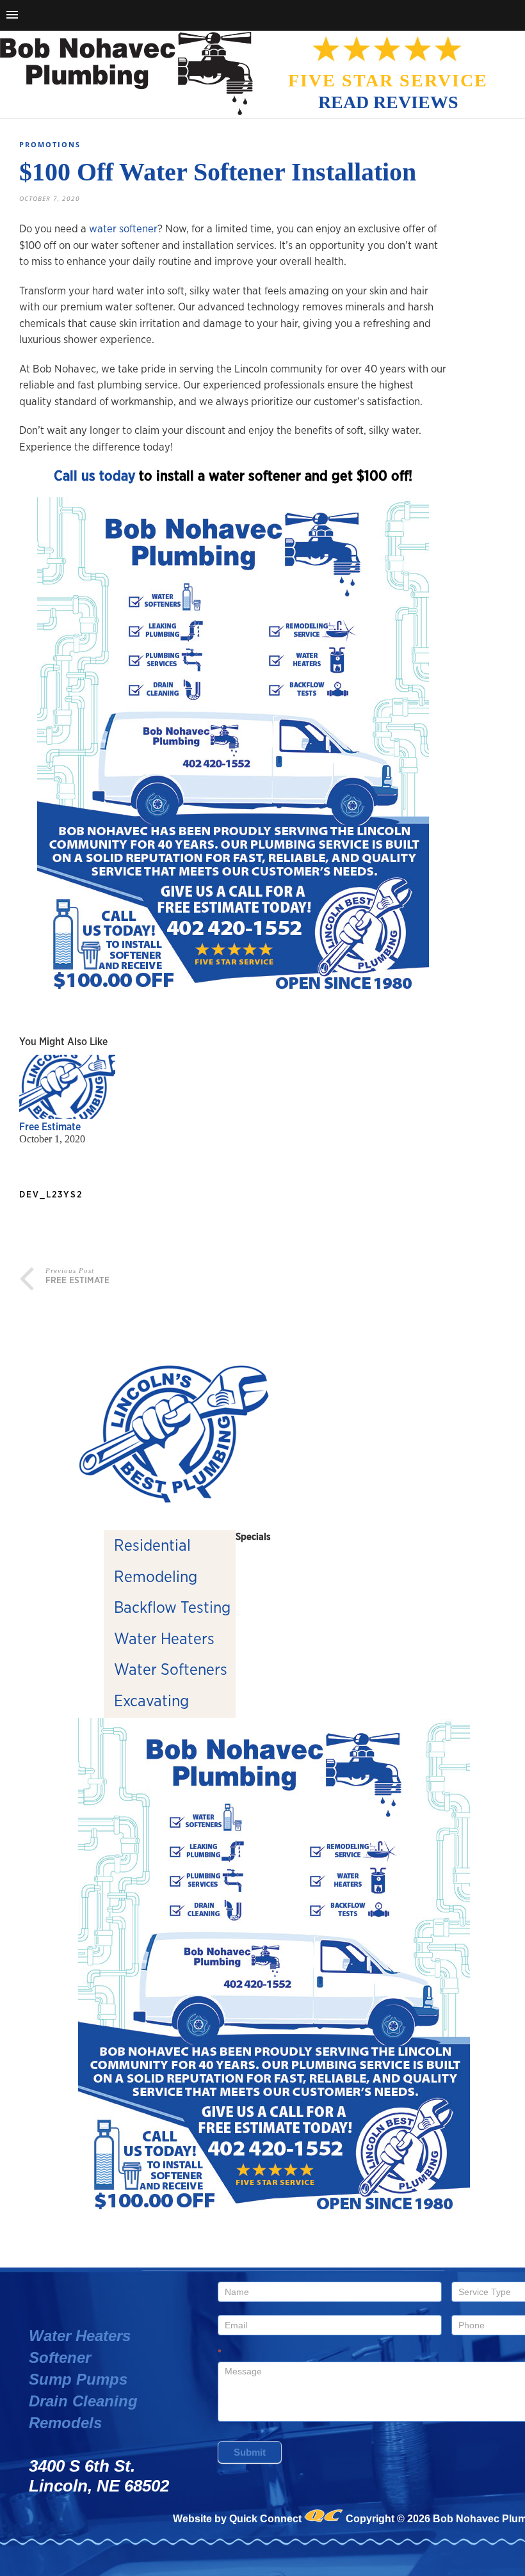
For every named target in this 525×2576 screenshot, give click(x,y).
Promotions (50, 144)
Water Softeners (171, 1670)
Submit (250, 2452)
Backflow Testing (172, 1608)
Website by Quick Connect (237, 2519)
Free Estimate (50, 1127)
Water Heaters (164, 1639)
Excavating (151, 1701)
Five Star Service (388, 80)
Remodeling (156, 1577)
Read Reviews (388, 102)
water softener (123, 229)
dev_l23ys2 (51, 1195)
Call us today (94, 476)
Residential (152, 1546)
